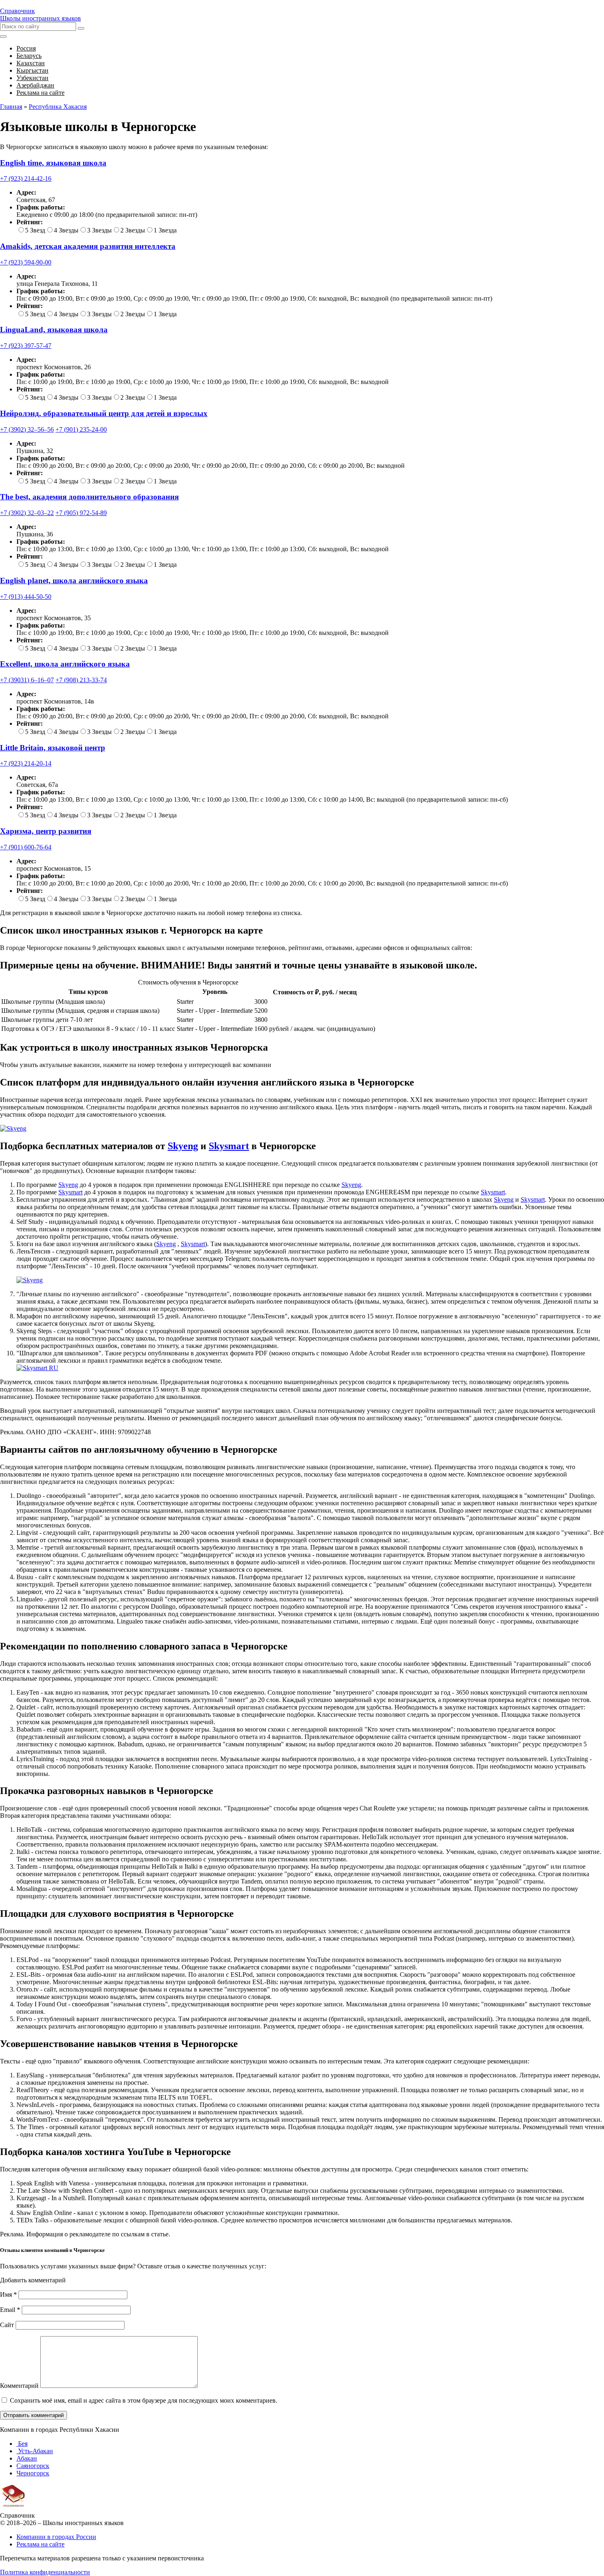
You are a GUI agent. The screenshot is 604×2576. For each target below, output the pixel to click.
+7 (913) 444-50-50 (26, 597)
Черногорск (33, 2473)
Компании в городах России (56, 2537)
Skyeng (183, 1146)
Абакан (27, 2458)
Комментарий (19, 2386)
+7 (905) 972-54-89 (81, 513)
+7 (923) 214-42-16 (26, 178)
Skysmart (229, 1146)
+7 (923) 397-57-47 (26, 346)
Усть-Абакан (35, 2451)
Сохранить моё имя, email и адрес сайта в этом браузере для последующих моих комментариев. (144, 2400)
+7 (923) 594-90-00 (26, 262)
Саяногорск (33, 2466)
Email (10, 2310)
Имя (8, 2294)
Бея (22, 2444)
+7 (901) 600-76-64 (26, 847)
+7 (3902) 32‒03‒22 (27, 513)
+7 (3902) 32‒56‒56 (27, 429)
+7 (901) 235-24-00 (81, 429)
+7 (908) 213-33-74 (81, 680)
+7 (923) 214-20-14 (26, 763)
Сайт (7, 2325)
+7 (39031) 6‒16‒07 (27, 680)
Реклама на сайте (40, 2544)
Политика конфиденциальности (45, 2572)
